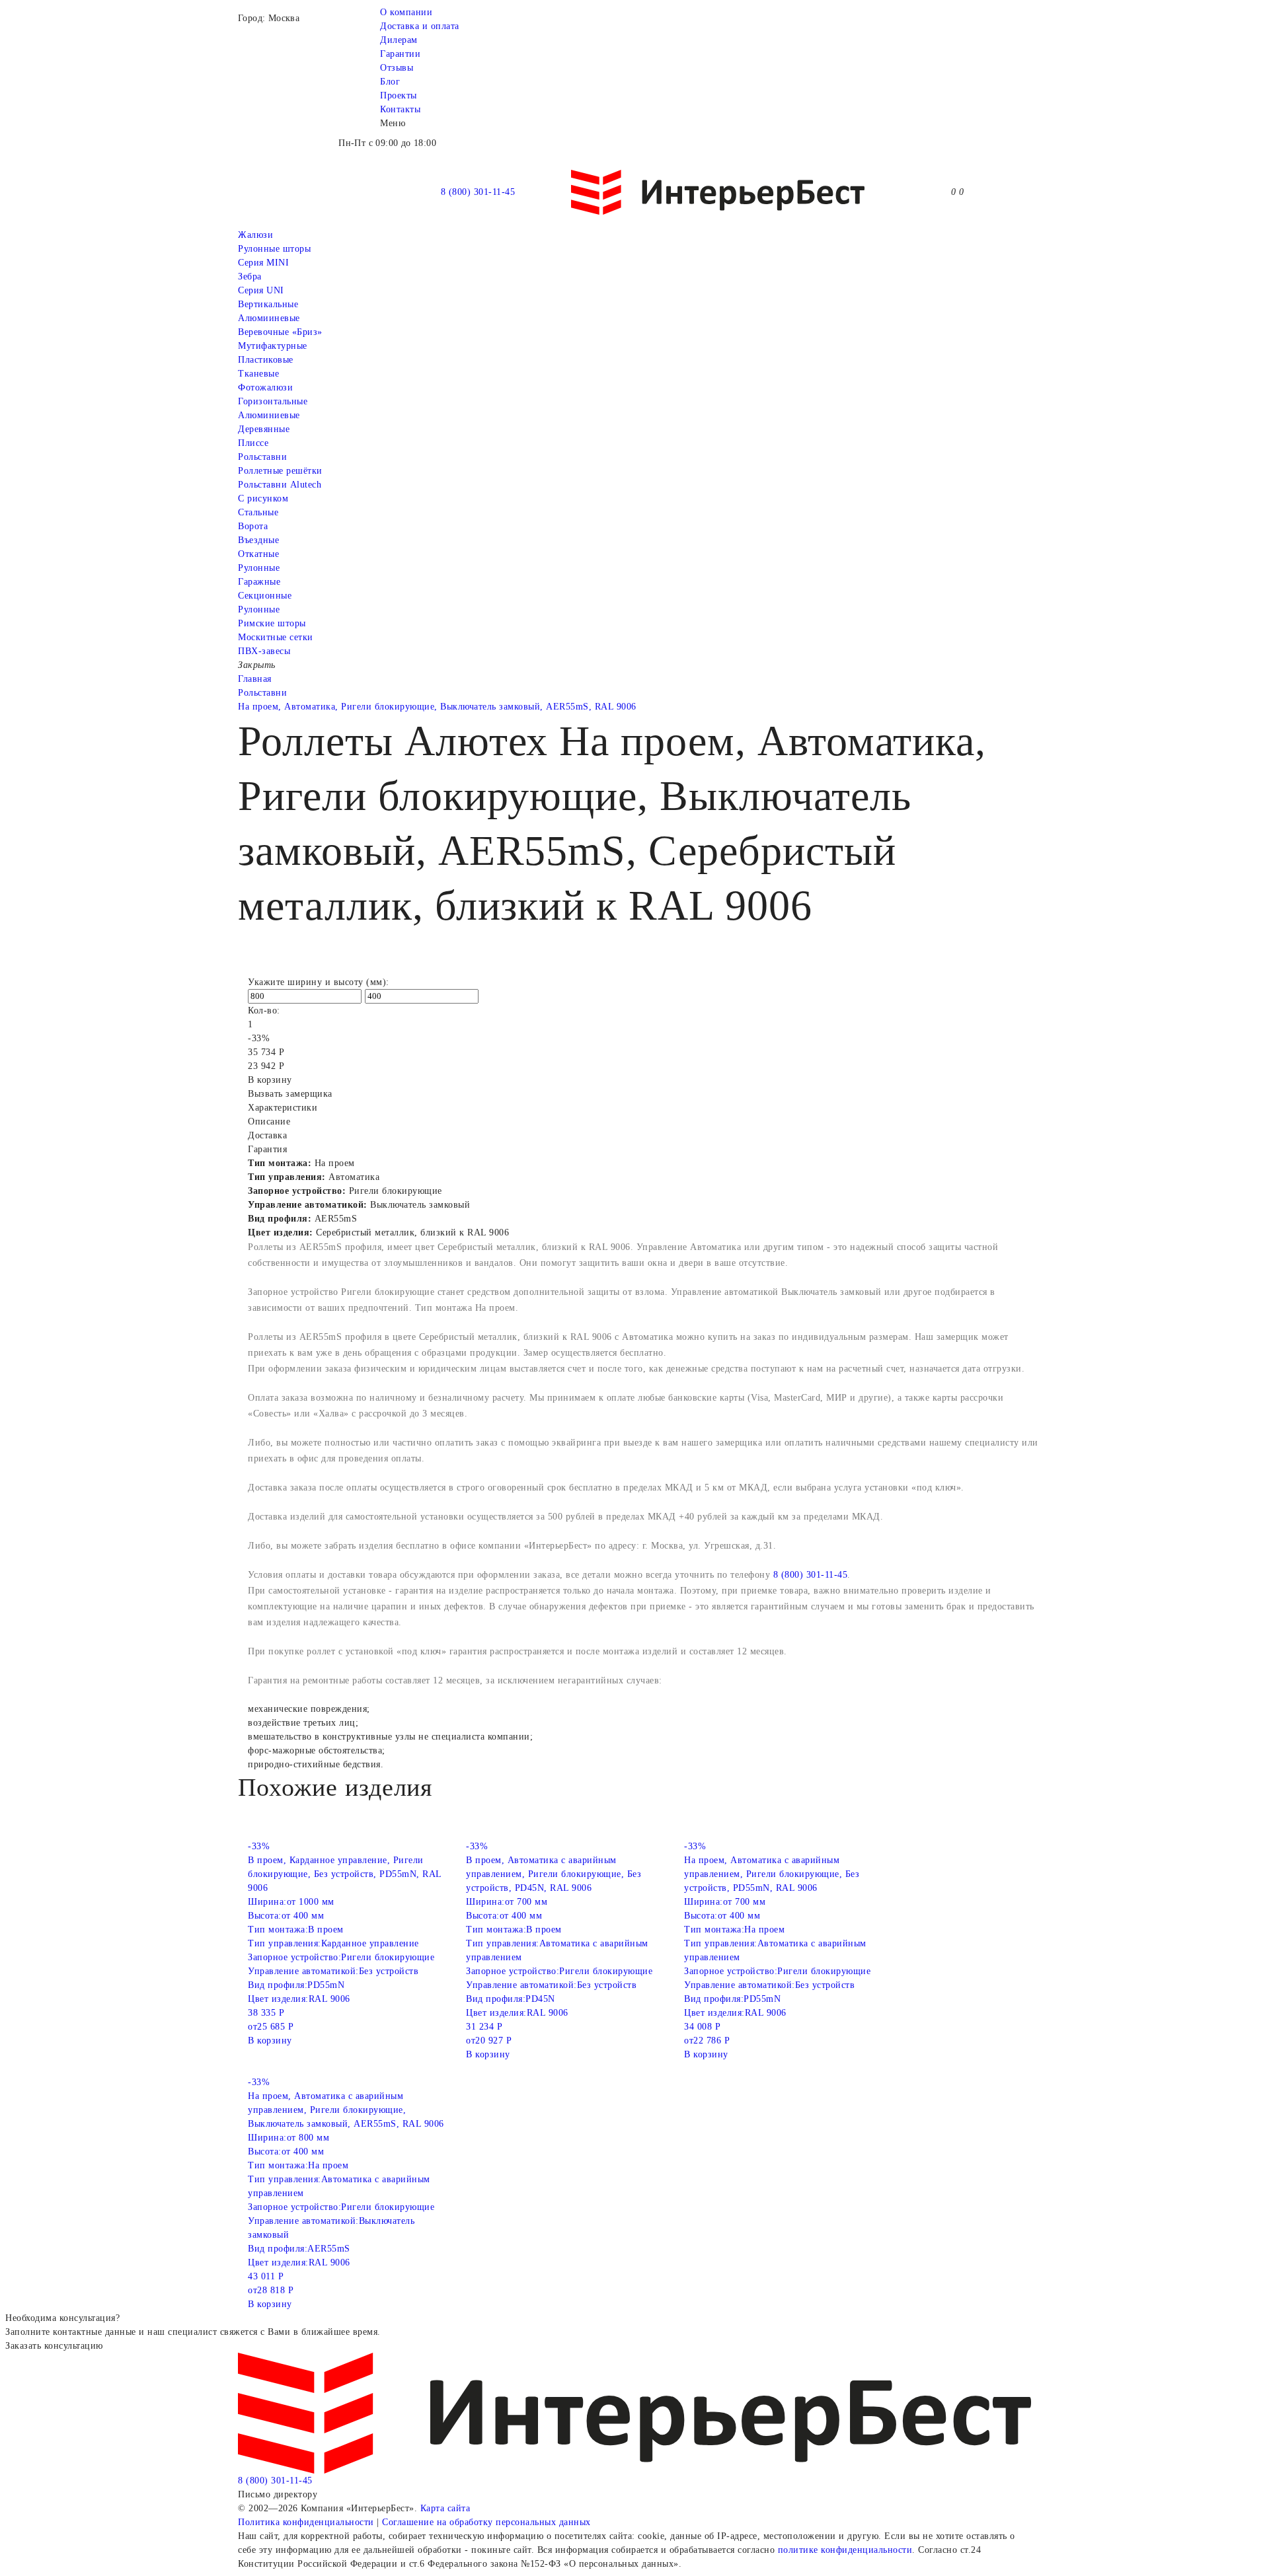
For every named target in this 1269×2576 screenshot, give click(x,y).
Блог (390, 82)
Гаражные (259, 582)
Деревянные (264, 429)
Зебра (250, 276)
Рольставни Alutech (280, 485)
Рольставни (262, 457)
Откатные (258, 554)
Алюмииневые (269, 318)
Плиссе (253, 443)
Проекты (399, 95)
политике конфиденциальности (845, 2550)
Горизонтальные (273, 401)
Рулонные (259, 568)
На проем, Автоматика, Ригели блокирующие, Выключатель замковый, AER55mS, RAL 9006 (437, 707)
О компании (406, 12)
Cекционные (265, 596)
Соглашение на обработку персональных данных (486, 2522)
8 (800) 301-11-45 (478, 192)
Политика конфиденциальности (306, 2522)
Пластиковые (266, 360)
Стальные (258, 512)
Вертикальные (268, 304)
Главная (255, 679)
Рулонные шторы (274, 249)
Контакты (400, 109)
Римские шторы (272, 623)
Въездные (258, 540)
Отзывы (397, 68)
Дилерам (399, 40)
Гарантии (400, 54)
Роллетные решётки (280, 471)
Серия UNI (261, 290)
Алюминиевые (269, 415)
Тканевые (258, 374)
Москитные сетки (276, 637)
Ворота (253, 526)
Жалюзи (255, 235)
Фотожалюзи (265, 387)
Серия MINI (263, 263)
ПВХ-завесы (264, 651)
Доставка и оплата (420, 26)
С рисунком (263, 498)
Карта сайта (445, 2508)
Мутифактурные (273, 346)
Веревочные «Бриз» (280, 332)
